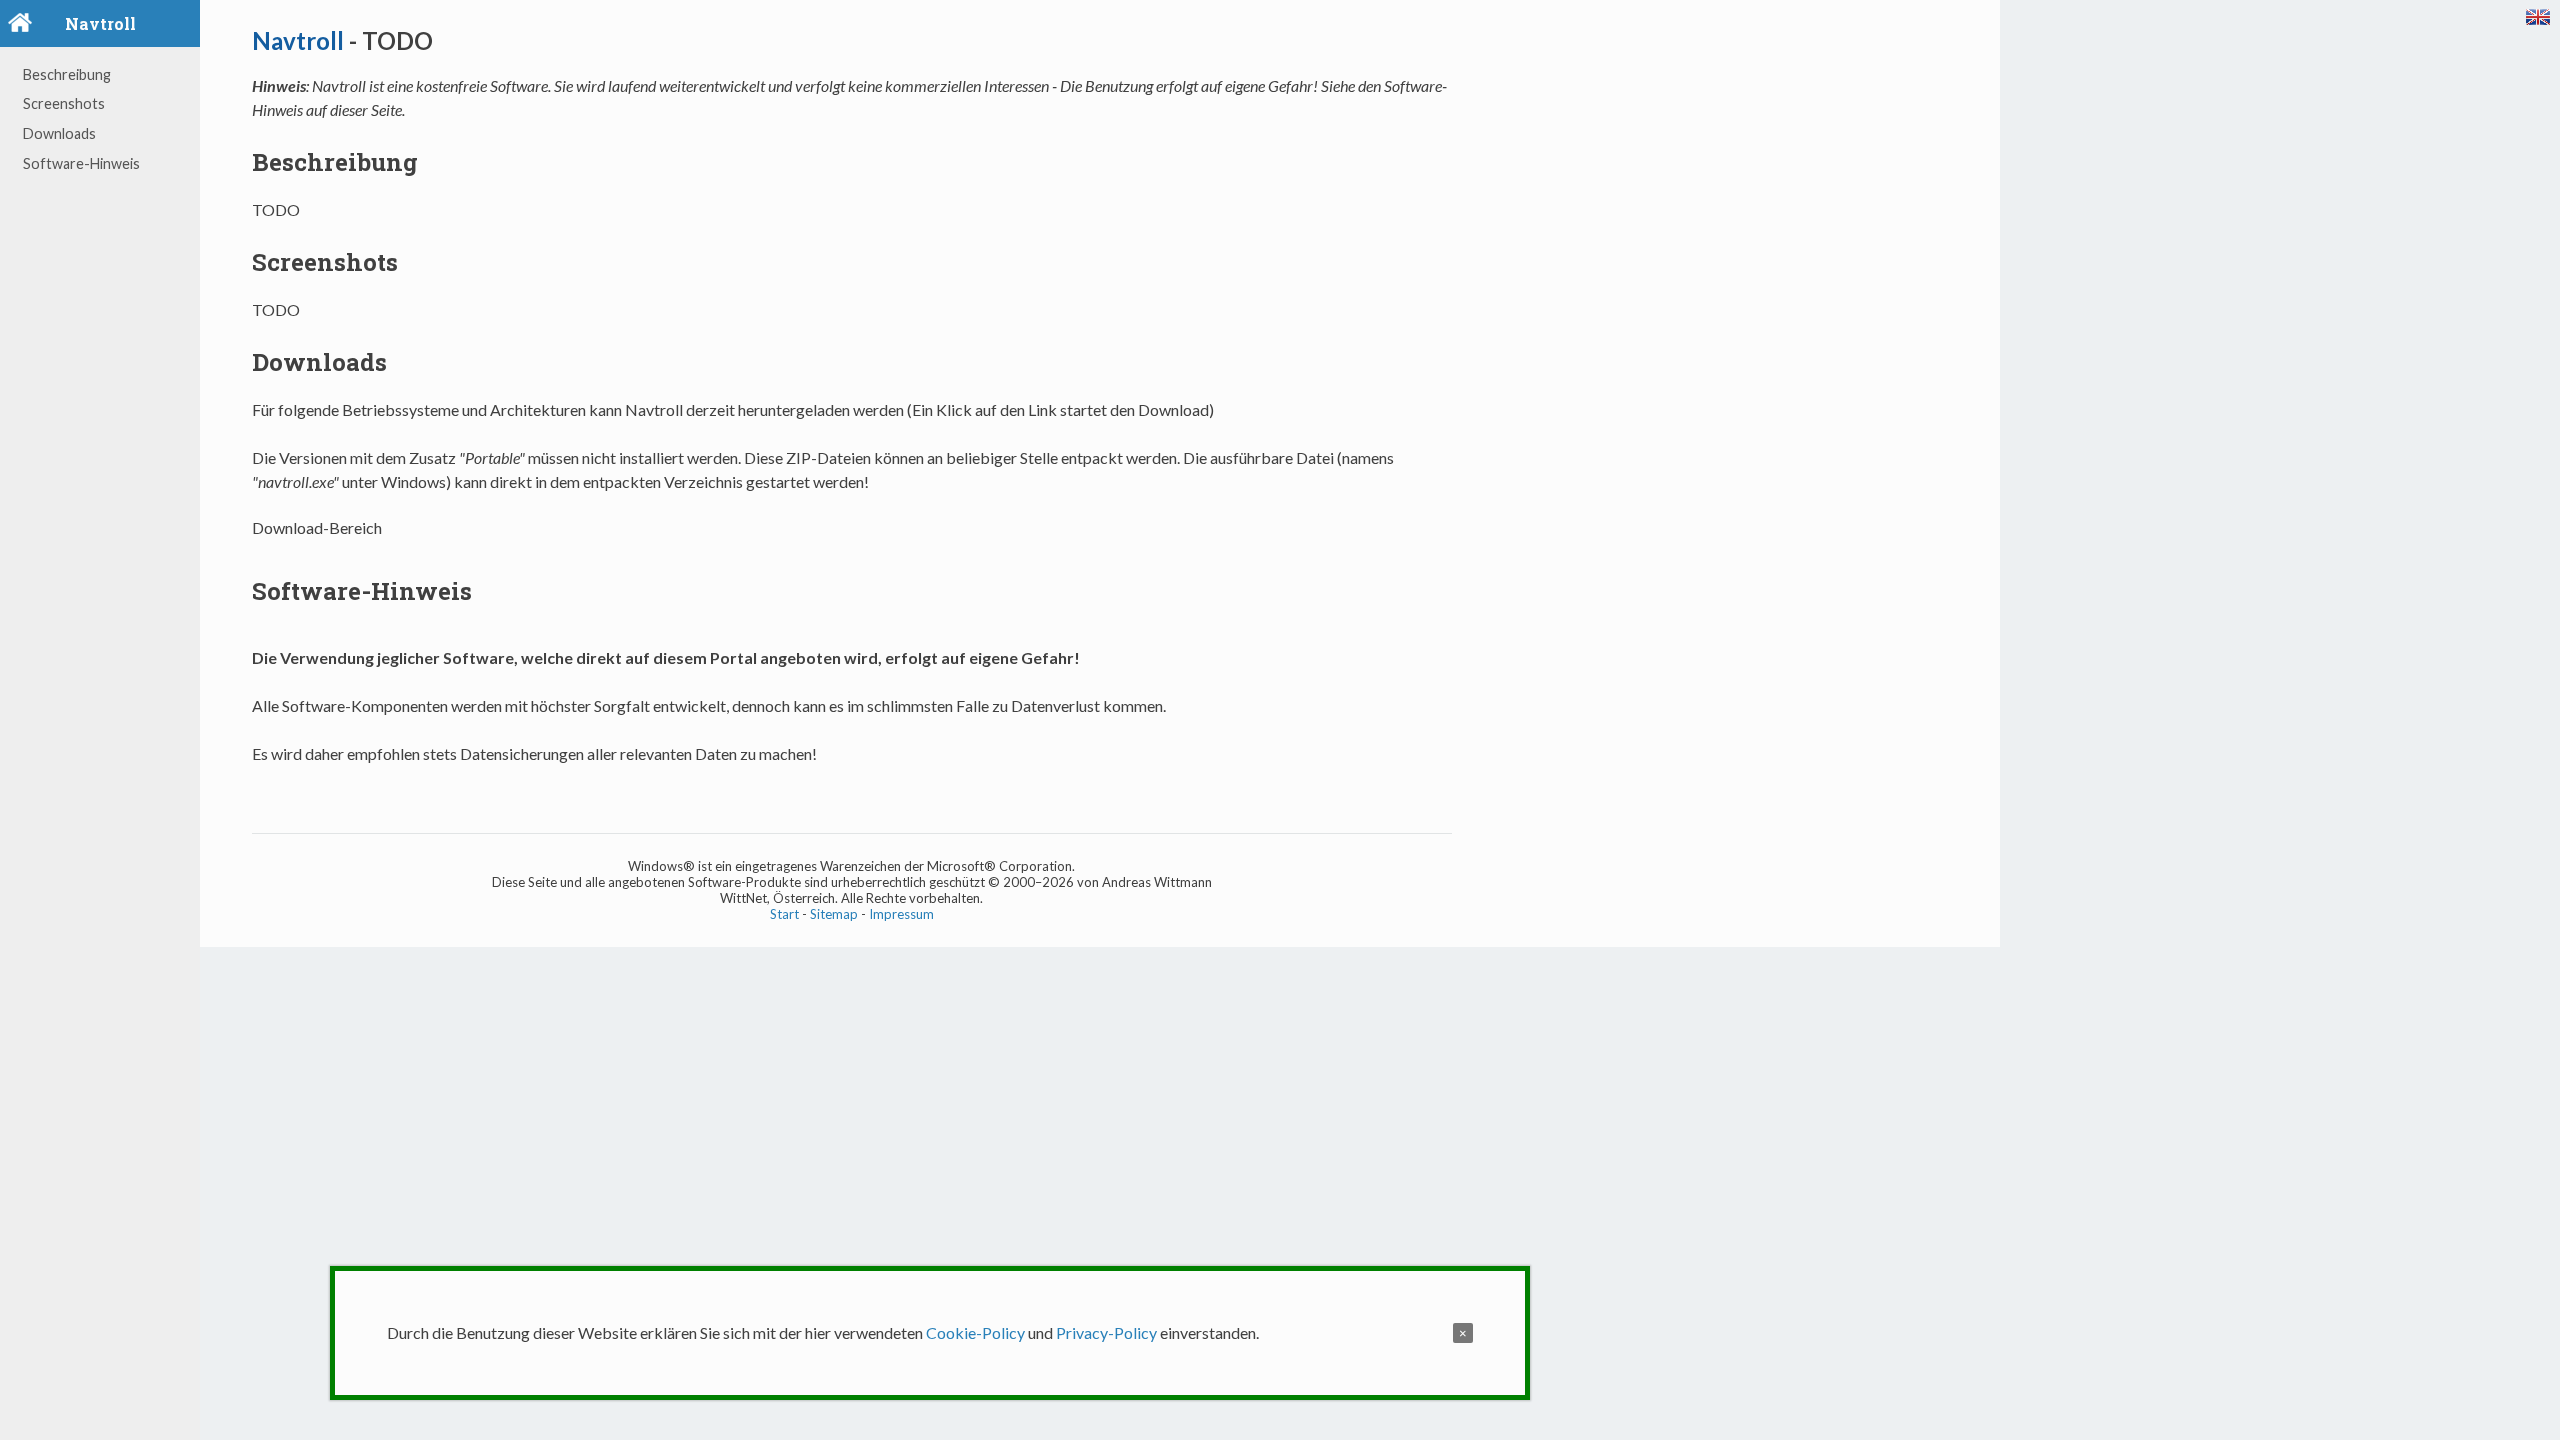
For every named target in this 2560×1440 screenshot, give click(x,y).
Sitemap (834, 914)
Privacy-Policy (1106, 1332)
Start (784, 914)
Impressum (901, 914)
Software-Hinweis (81, 163)
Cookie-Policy (975, 1332)
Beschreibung (67, 74)
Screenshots (64, 103)
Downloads (59, 133)
